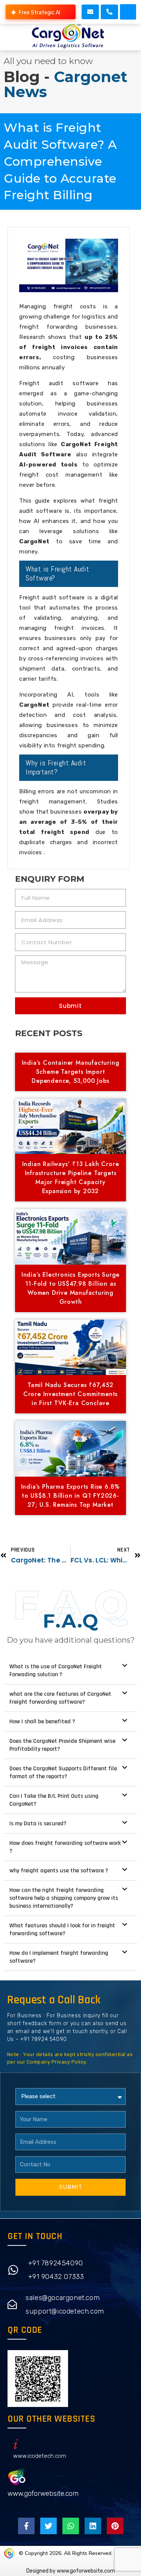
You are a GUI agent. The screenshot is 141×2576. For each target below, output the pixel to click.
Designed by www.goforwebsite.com (71, 2571)
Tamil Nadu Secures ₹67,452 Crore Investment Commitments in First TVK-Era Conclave (70, 1394)
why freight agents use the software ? (59, 1871)
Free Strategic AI (39, 13)
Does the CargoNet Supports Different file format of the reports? (63, 1773)
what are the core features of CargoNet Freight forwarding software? (60, 1698)
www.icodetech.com (40, 2456)
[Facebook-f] (26, 2526)
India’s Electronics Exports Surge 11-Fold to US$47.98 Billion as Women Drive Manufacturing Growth (70, 1288)
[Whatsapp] (71, 2526)
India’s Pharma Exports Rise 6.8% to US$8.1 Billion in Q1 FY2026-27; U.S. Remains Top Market (71, 1496)
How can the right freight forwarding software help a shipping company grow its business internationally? (64, 1898)
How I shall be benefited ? (42, 1722)
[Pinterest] (115, 2526)
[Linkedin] (93, 2526)
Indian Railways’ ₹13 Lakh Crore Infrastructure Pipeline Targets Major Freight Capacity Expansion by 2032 (71, 1177)
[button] (128, 12)
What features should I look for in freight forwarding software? (62, 1930)
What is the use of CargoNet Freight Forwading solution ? (56, 1671)
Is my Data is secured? (38, 1824)
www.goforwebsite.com (43, 2494)
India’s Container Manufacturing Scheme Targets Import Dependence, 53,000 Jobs (71, 1072)
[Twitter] (49, 2526)
